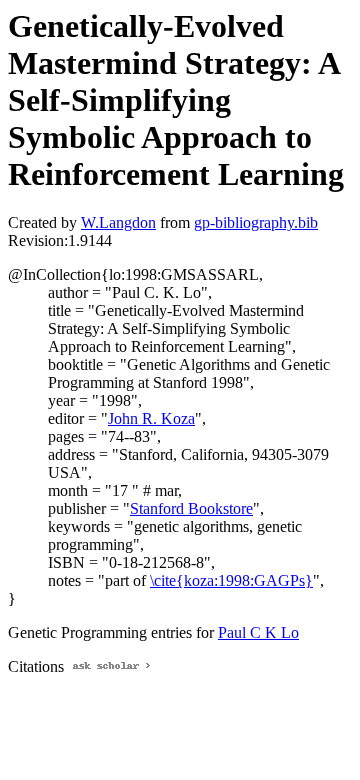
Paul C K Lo (258, 632)
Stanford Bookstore (191, 508)
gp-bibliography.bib (256, 222)
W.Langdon (118, 222)
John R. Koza (151, 418)
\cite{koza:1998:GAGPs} (231, 580)
